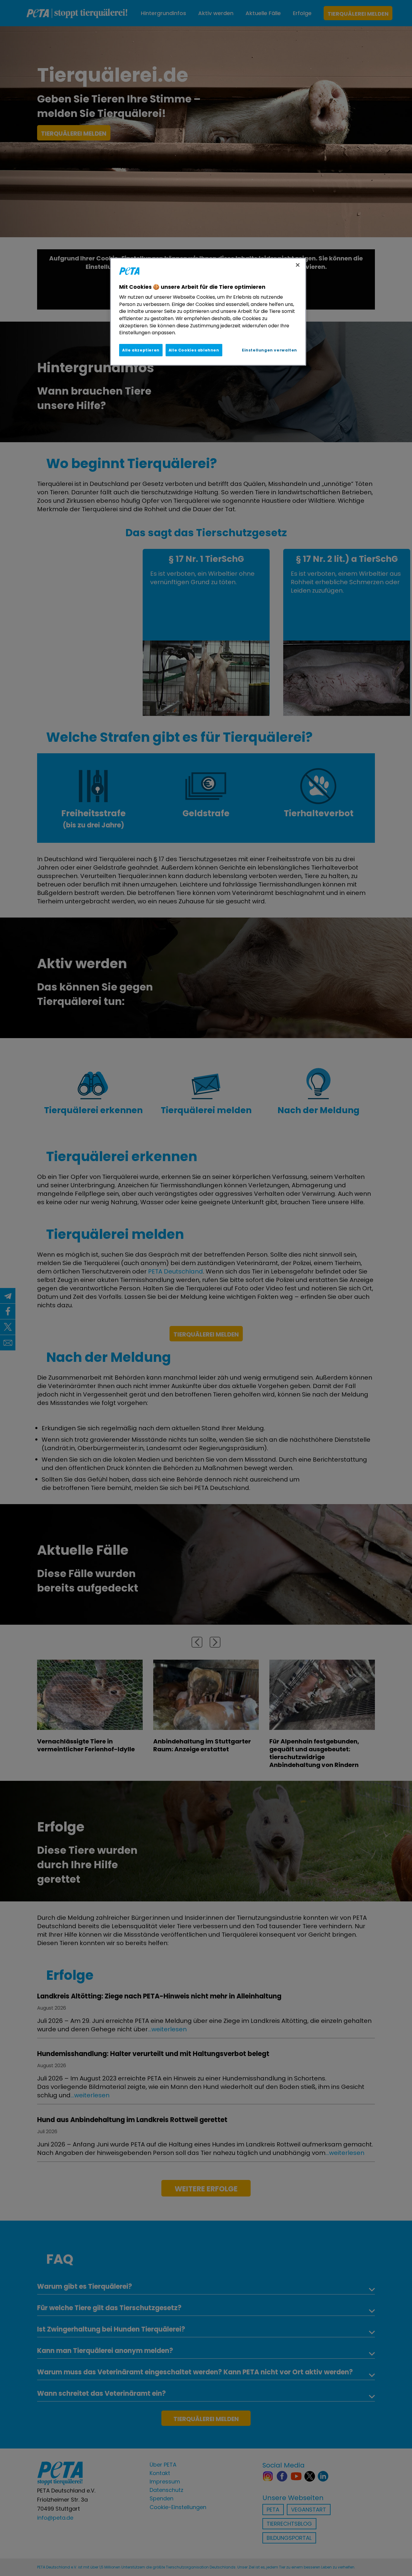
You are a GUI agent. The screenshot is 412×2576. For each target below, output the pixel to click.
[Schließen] (298, 265)
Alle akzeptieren (141, 350)
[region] (208, 312)
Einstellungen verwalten (269, 350)
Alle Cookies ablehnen (194, 350)
